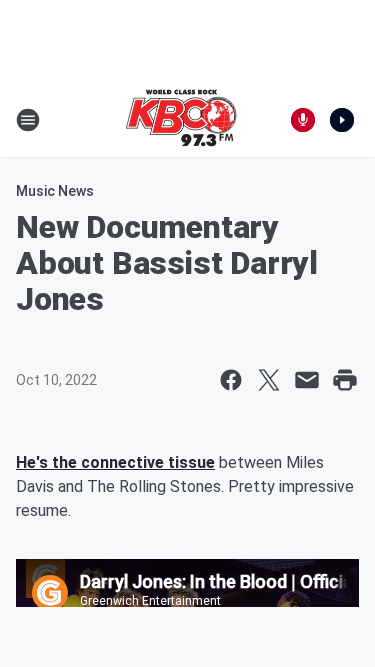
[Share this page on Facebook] (231, 380)
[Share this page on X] (269, 380)
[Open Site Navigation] (28, 120)
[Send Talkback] (303, 120)
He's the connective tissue (115, 462)
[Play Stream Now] (342, 120)
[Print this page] (345, 380)
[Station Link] (181, 120)
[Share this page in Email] (307, 380)
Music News (55, 191)
